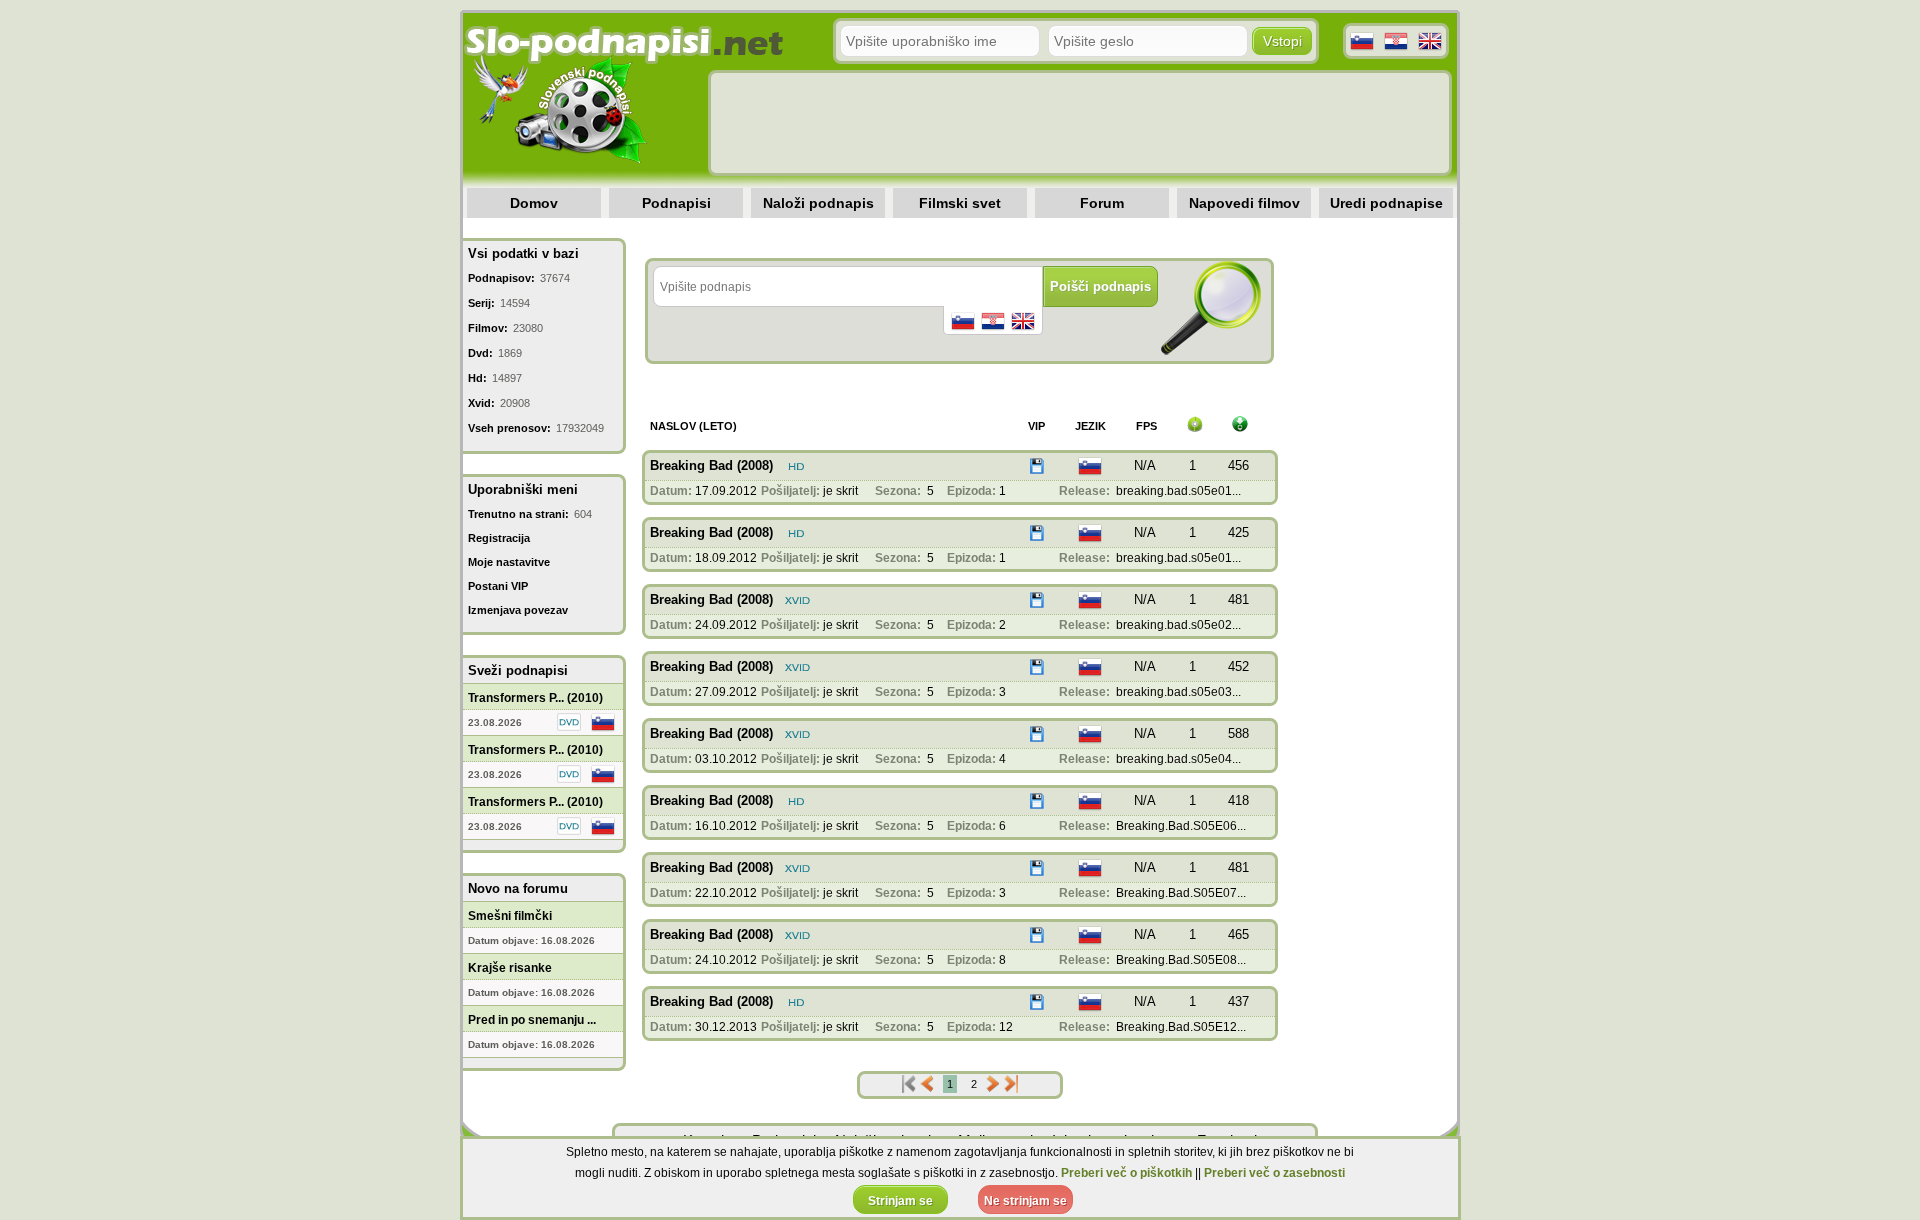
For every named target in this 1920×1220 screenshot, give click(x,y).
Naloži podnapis (818, 203)
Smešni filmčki (510, 916)
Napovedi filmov (1244, 203)
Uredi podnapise (1386, 203)
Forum (1102, 203)
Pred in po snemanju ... (532, 1020)
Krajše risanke (510, 968)
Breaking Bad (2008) (711, 465)
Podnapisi (676, 203)
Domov (534, 203)
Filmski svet (960, 203)
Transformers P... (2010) (535, 698)
